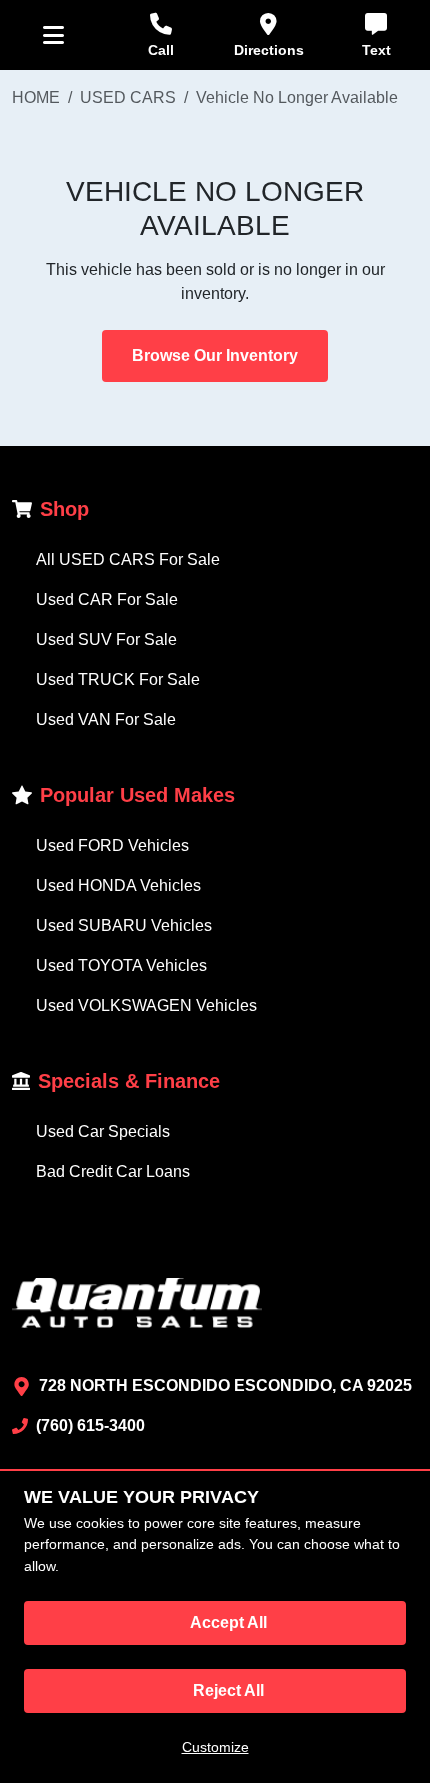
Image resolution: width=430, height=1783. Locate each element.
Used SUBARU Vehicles (124, 925)
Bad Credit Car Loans (113, 1171)
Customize (215, 1747)
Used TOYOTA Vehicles (121, 965)
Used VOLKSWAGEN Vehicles (146, 1005)
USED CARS (128, 97)
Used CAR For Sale (107, 599)
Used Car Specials (103, 1131)
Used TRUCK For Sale (118, 679)
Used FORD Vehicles (112, 845)
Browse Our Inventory (215, 355)
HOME (36, 97)
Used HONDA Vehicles (118, 885)
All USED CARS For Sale (128, 559)
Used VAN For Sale (106, 719)
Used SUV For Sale (106, 639)
